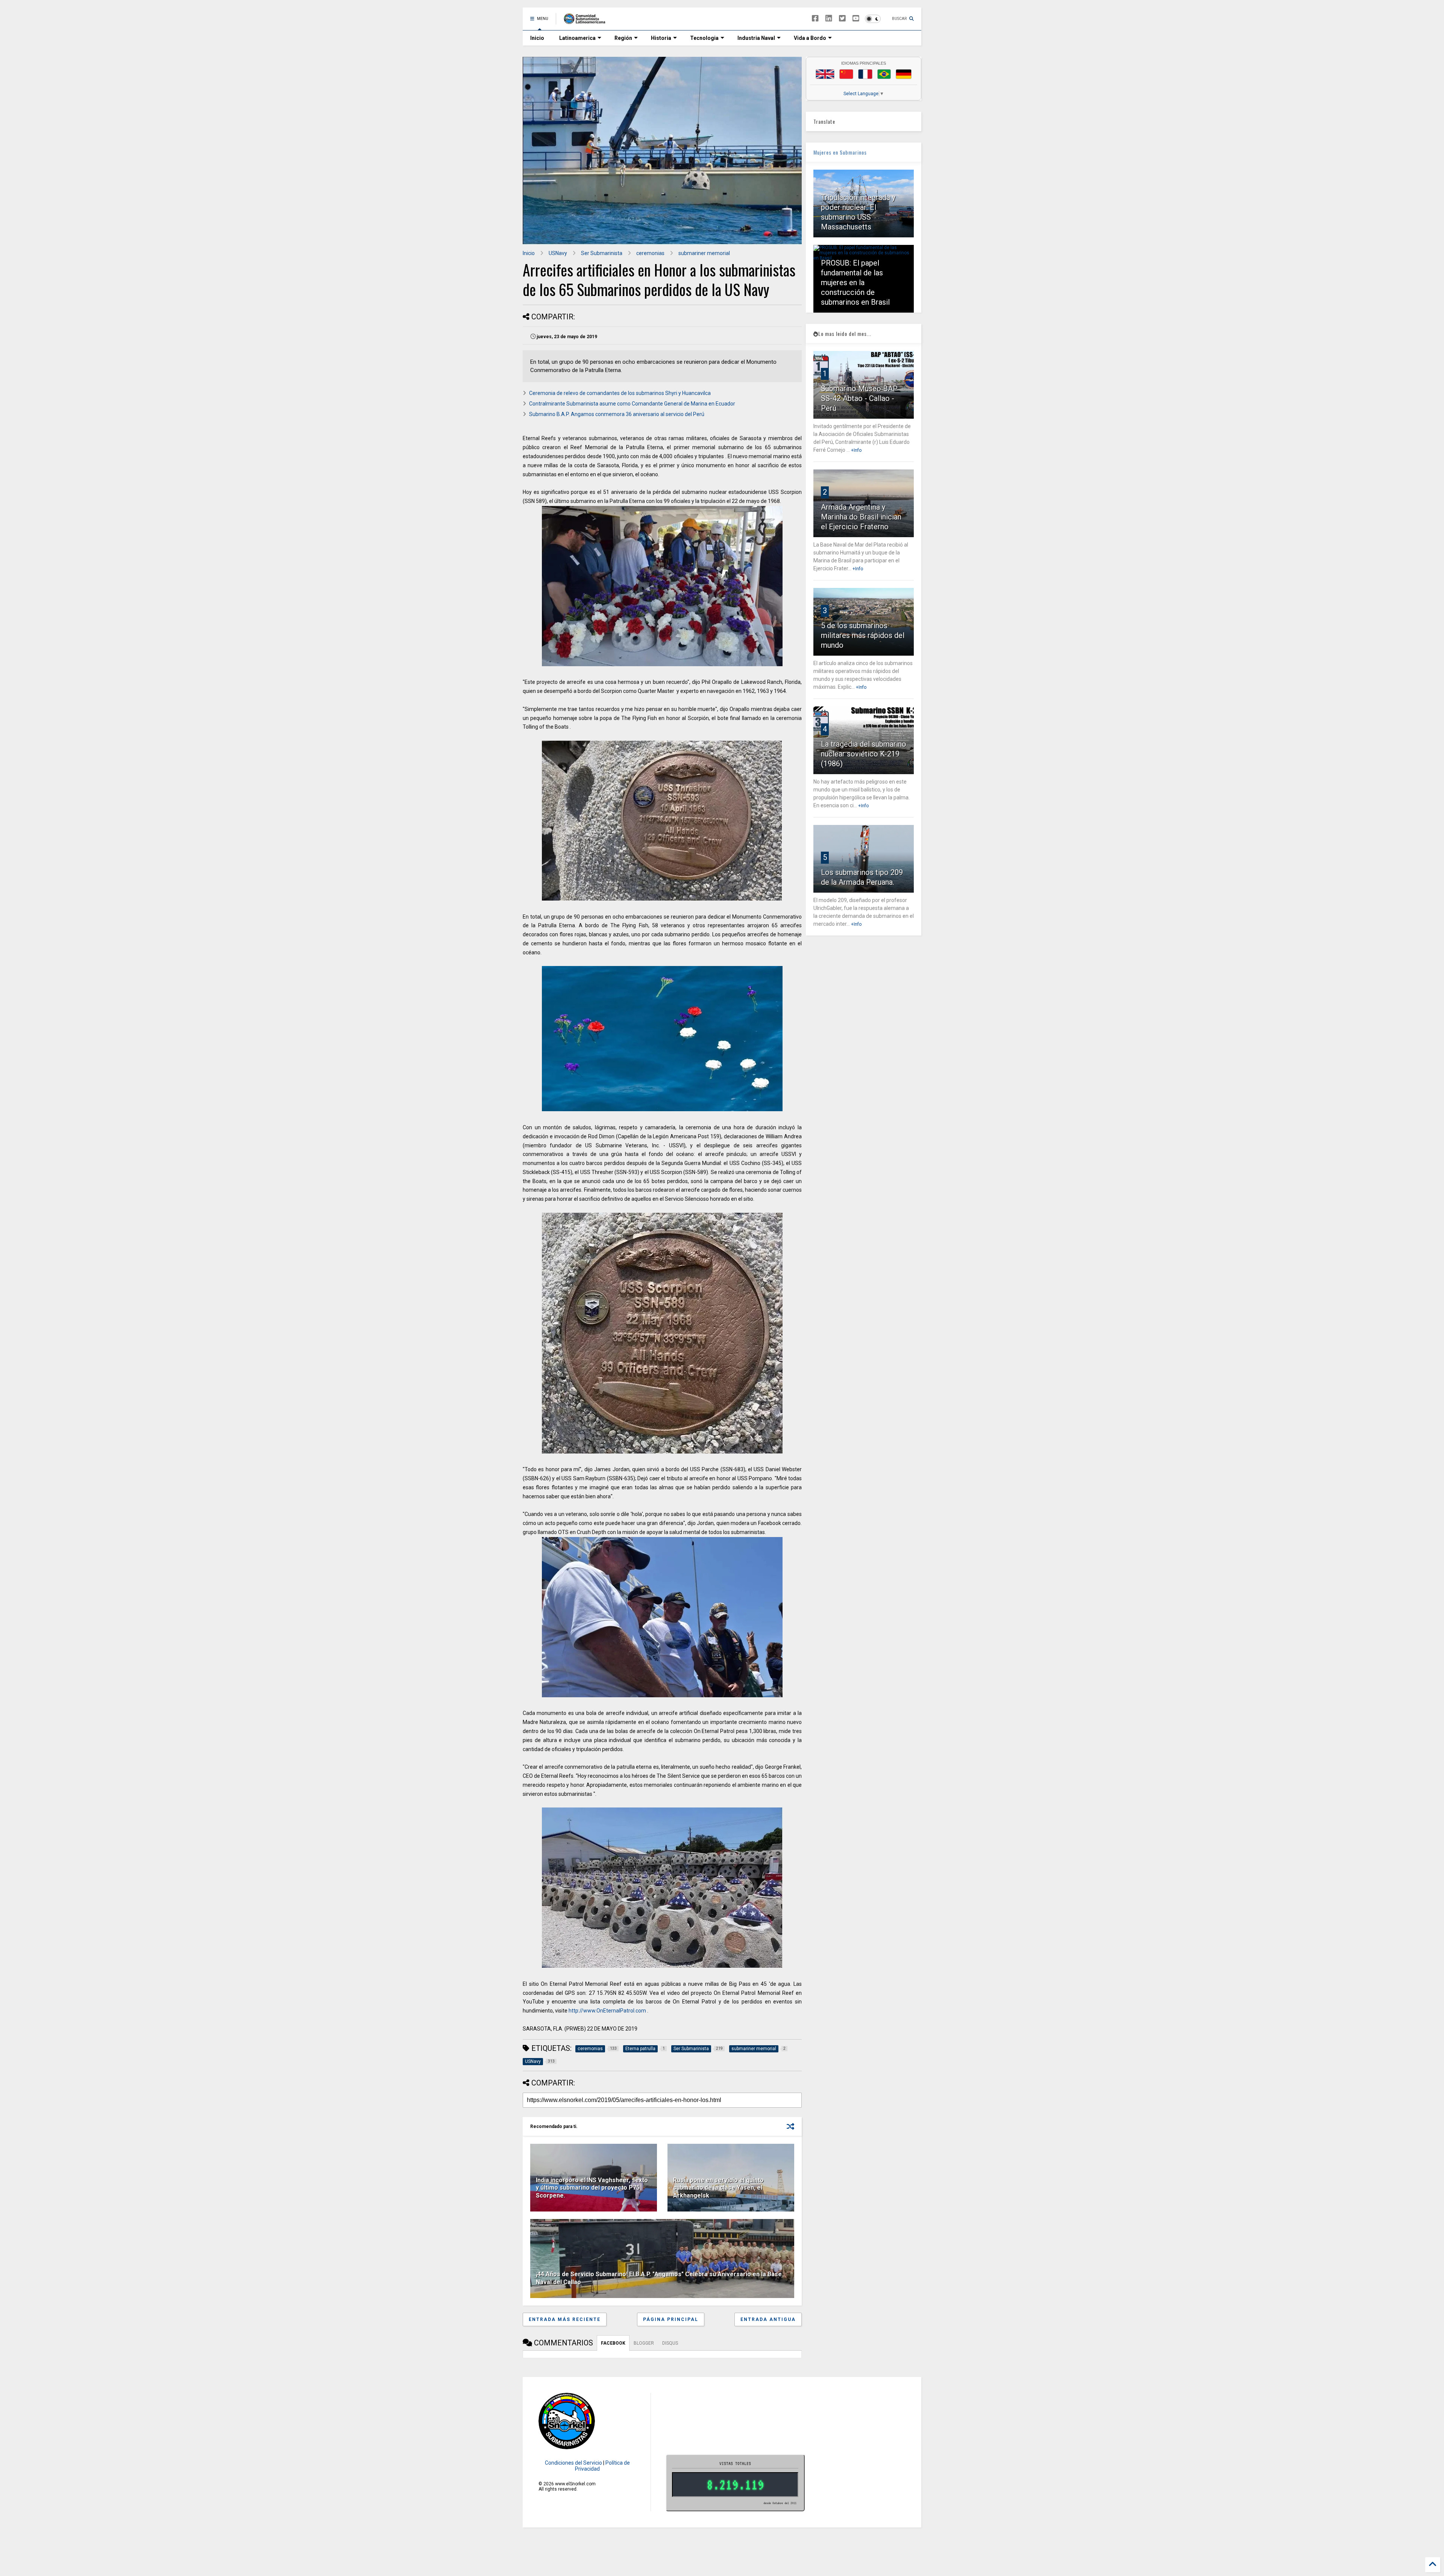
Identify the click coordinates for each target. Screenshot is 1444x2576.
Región (623, 38)
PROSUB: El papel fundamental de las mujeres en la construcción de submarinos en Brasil (855, 283)
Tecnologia (704, 38)
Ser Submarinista (602, 253)
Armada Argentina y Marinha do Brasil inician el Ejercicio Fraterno (861, 517)
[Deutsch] (904, 74)
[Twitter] (842, 19)
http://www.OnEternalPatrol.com (607, 2011)
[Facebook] (815, 19)
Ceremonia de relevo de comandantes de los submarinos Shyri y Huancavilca (620, 393)
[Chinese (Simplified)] (846, 74)
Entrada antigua (768, 2319)
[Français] (865, 74)
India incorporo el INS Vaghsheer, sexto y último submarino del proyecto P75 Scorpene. (592, 2188)
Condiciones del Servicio (573, 2463)
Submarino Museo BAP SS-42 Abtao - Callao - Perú (859, 398)
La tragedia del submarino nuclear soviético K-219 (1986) (864, 754)
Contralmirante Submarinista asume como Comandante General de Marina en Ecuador (632, 404)
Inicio (537, 38)
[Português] (884, 74)
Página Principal (671, 2319)
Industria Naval (756, 38)
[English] (825, 74)
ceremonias (650, 253)
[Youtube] (856, 19)
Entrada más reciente (565, 2319)
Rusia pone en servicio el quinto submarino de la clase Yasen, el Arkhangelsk (718, 2188)
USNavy (558, 253)
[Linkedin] (829, 19)
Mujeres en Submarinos (840, 152)
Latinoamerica (577, 38)
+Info (856, 450)
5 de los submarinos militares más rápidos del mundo (863, 635)
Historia (661, 38)
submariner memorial (704, 253)
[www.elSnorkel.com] (587, 21)
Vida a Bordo (810, 38)
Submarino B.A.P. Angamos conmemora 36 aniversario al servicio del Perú (617, 414)
